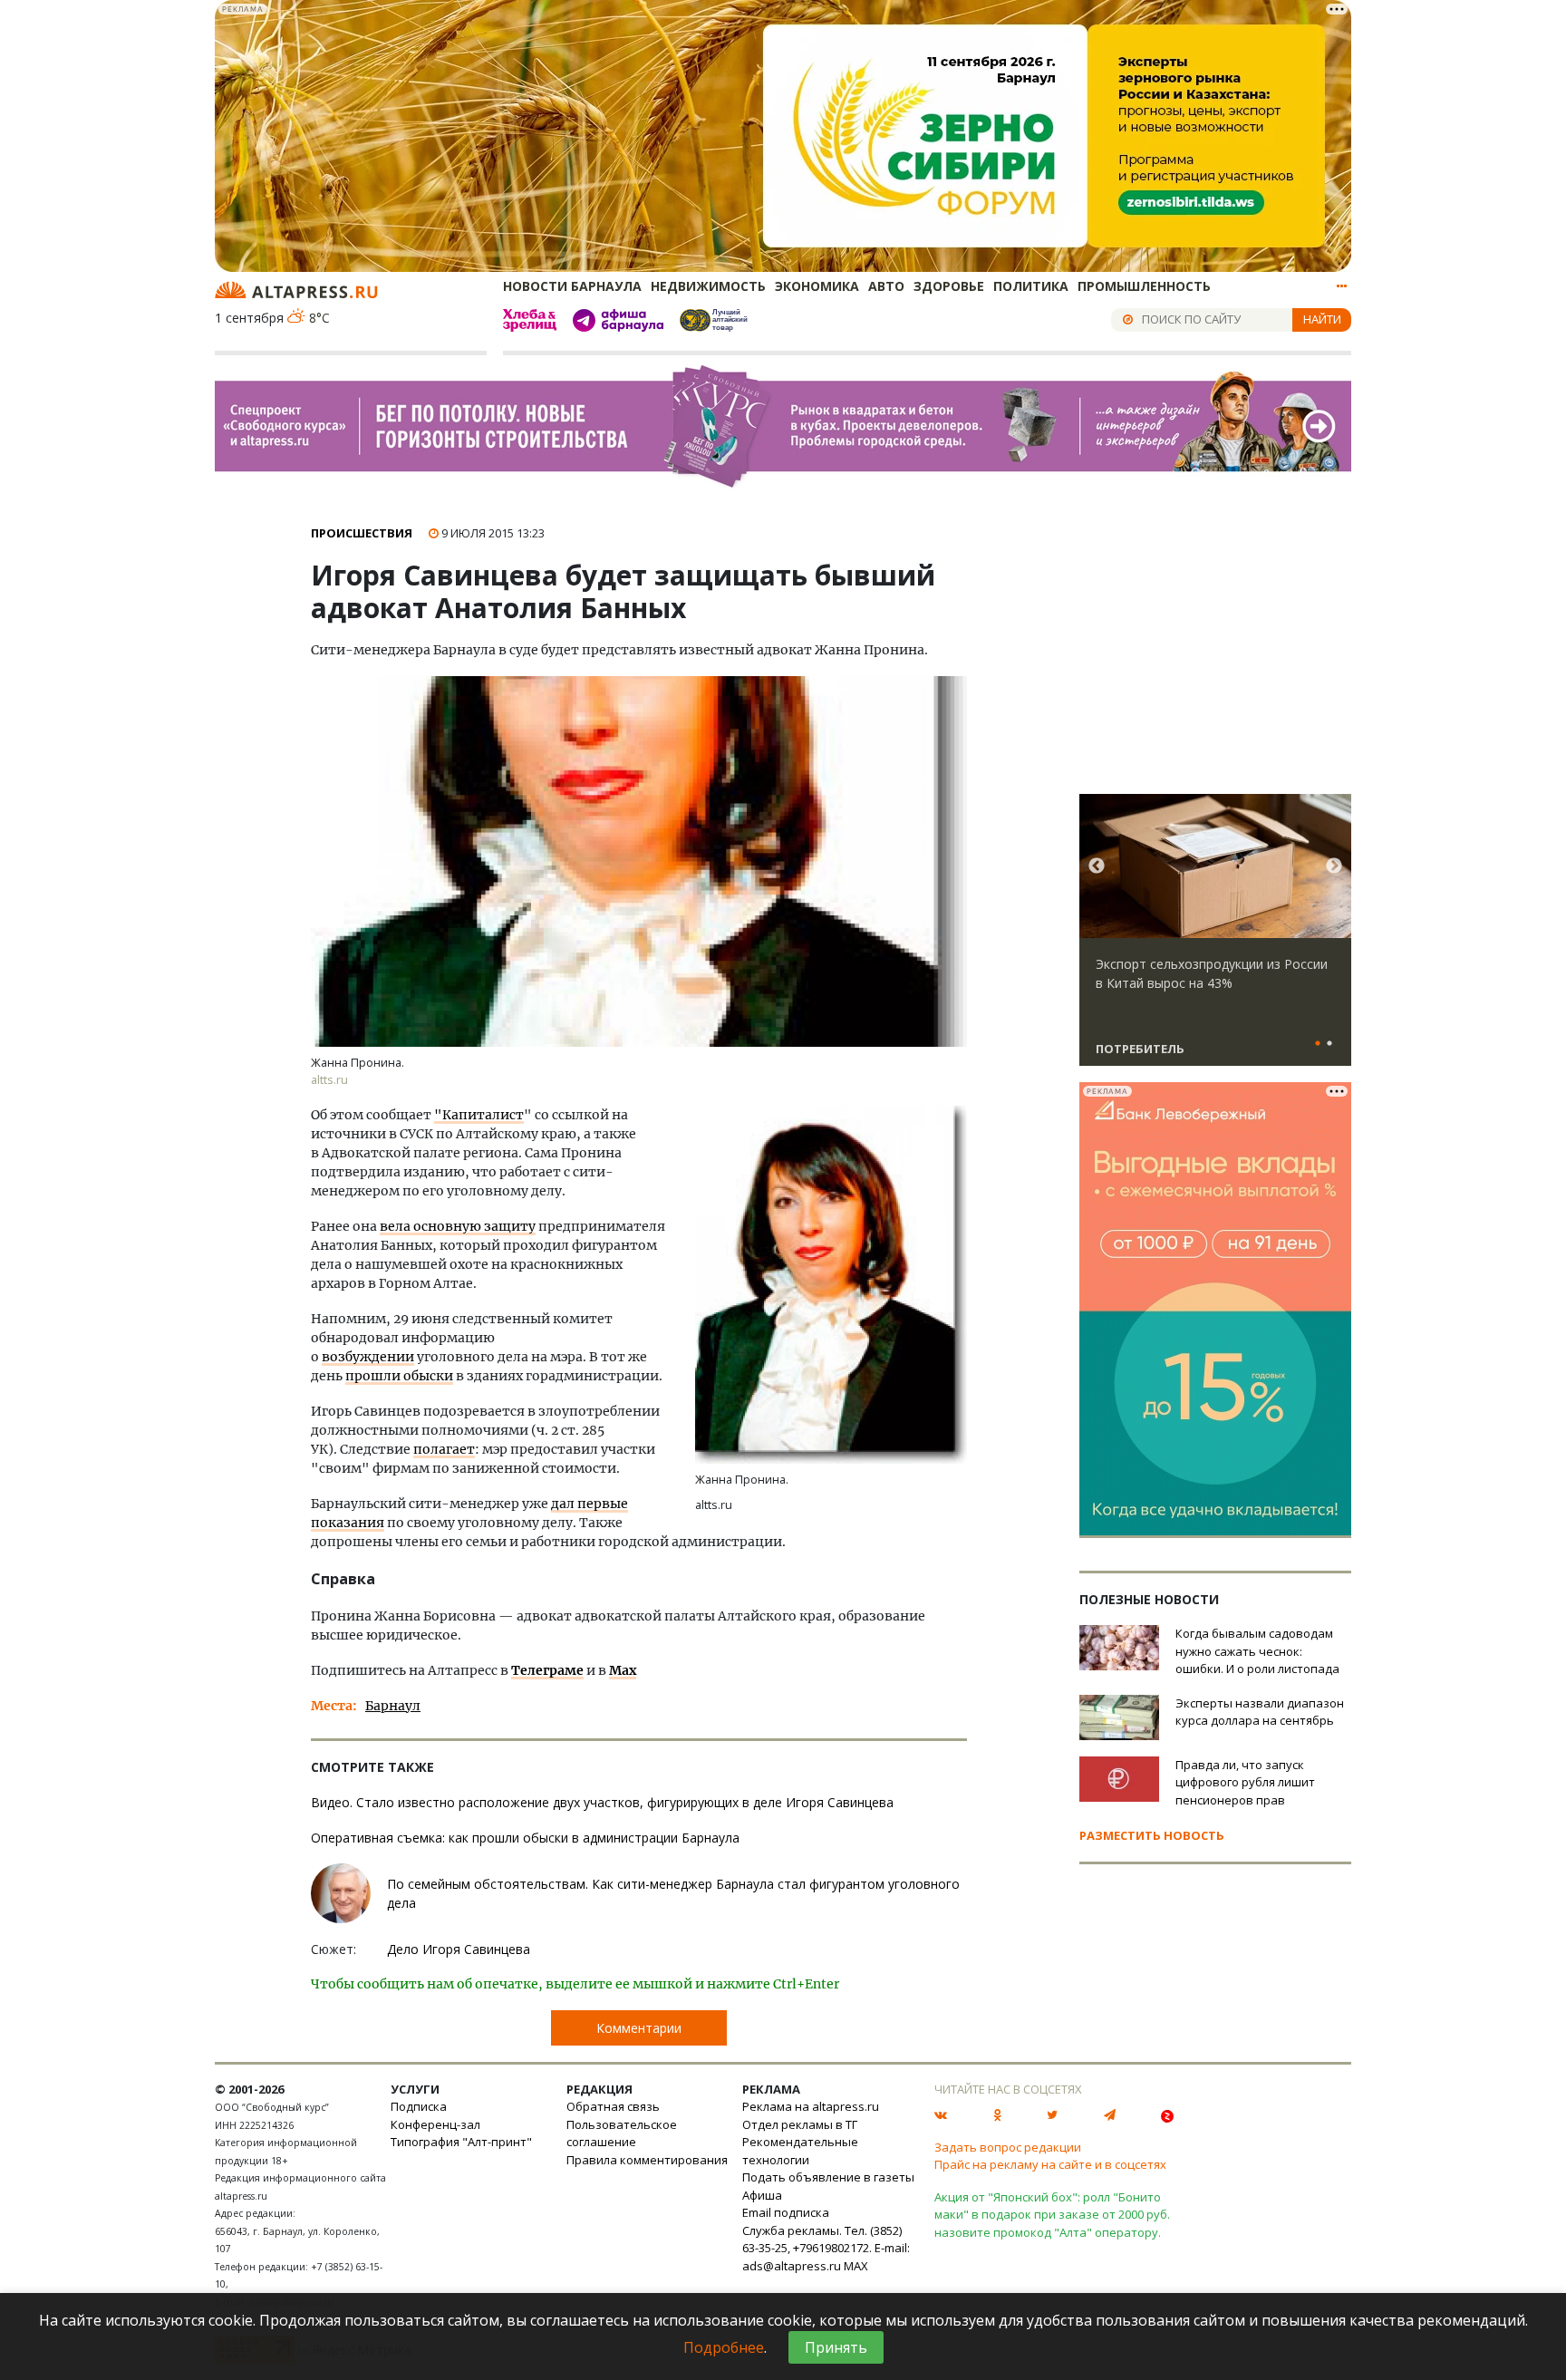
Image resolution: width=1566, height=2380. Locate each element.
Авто (886, 286)
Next (1334, 866)
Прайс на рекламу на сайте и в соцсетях (1050, 2164)
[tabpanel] (1215, 938)
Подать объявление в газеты (828, 2177)
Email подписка (786, 2212)
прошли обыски (399, 1376)
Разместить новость (1152, 1835)
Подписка (419, 2106)
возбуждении (368, 1357)
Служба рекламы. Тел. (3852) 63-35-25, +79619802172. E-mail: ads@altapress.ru (826, 2248)
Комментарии (639, 2028)
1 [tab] (1318, 1044)
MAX (856, 2266)
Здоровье (949, 286)
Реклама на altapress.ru (811, 2106)
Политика (1031, 286)
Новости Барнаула (572, 286)
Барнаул (393, 1706)
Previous (1097, 866)
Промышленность (1144, 286)
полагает (444, 1449)
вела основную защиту (458, 1226)
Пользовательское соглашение (622, 2133)
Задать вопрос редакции (1008, 2147)
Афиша (762, 2195)
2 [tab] (1329, 1044)
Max (623, 1670)
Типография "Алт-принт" (461, 2142)
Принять (836, 2347)
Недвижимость (708, 286)
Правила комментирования (647, 2160)
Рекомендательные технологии (800, 2151)
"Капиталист (479, 1115)
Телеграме (547, 1670)
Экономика (817, 286)
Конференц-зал (435, 2124)
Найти (1322, 319)
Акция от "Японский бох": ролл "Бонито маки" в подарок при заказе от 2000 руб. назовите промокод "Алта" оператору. (1052, 2215)
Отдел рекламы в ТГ (800, 2124)
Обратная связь (613, 2106)
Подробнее (724, 2347)
